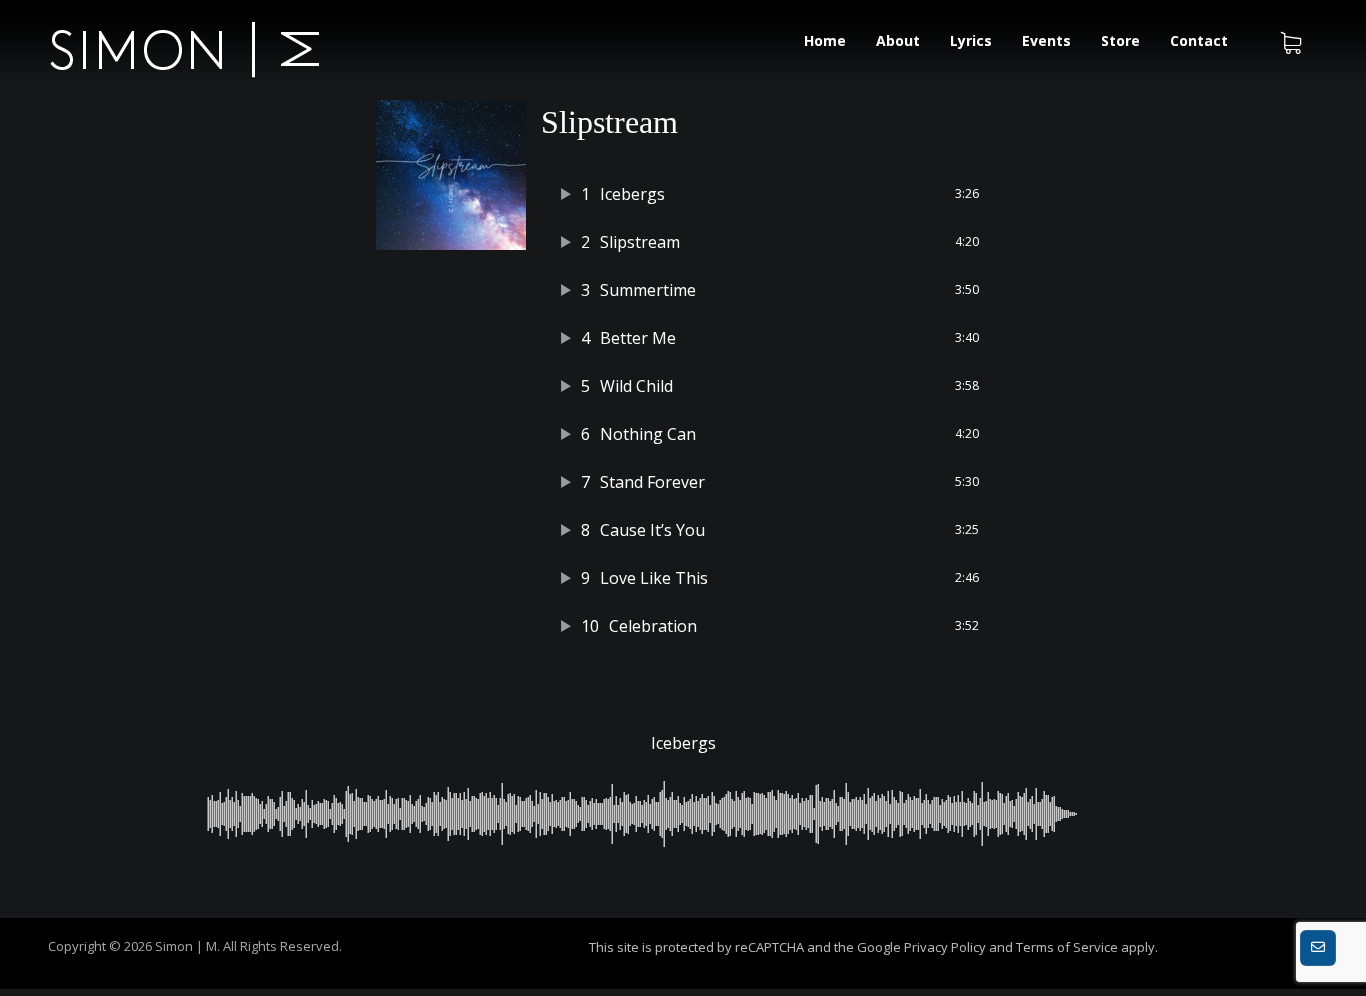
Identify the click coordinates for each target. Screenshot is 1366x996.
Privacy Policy (945, 947)
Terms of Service (1067, 947)
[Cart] (1291, 41)
